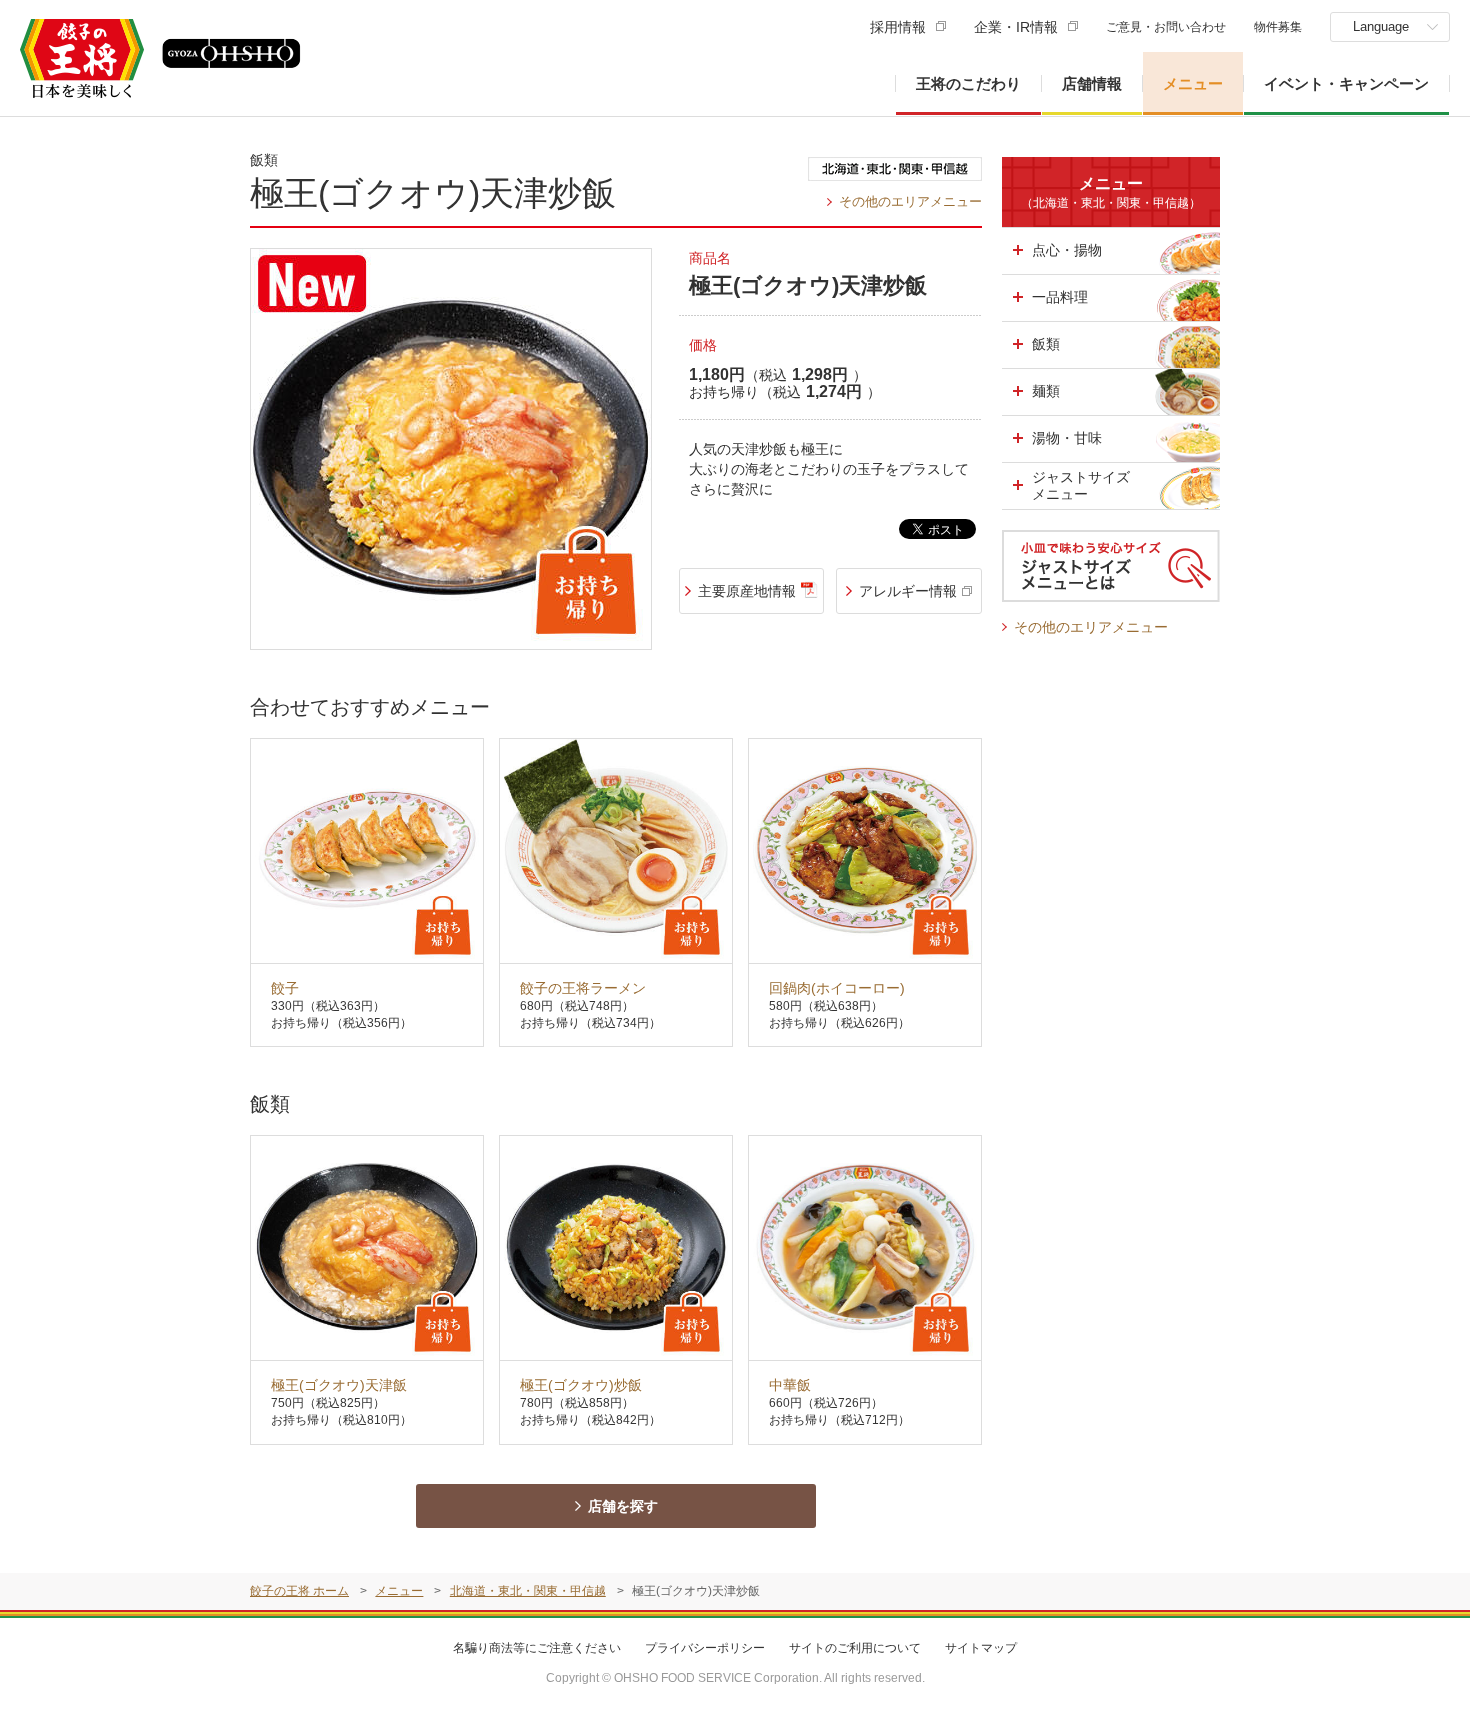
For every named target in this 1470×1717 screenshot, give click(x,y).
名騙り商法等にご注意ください (537, 1648)
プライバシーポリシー (705, 1648)
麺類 (1046, 391)
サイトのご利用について (855, 1648)
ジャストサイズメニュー (1081, 485)
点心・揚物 (1067, 250)
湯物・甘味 (1067, 438)
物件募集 (1278, 27)
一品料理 (1060, 297)
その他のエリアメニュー (910, 201)
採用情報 (898, 27)
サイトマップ (981, 1648)
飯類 (1046, 344)
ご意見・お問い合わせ (1166, 27)
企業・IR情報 (1016, 27)
